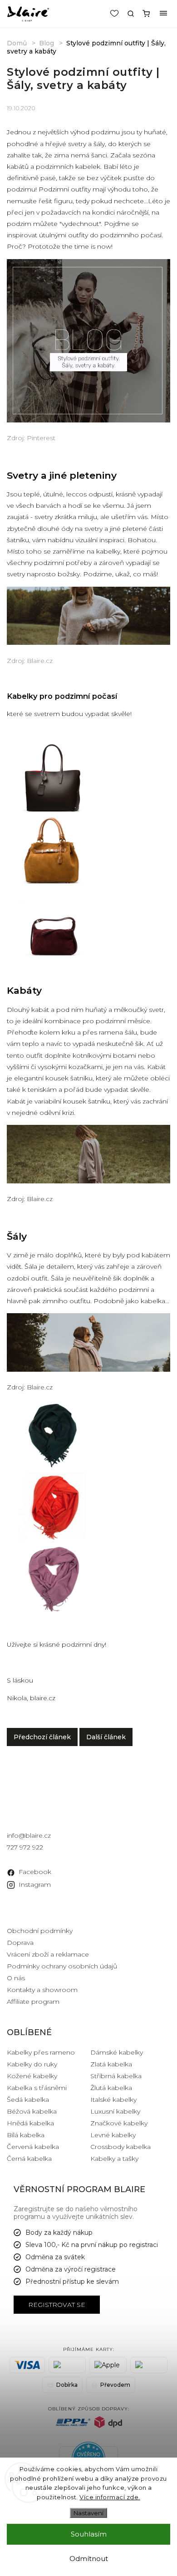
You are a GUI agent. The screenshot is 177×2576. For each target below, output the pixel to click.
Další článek (106, 1737)
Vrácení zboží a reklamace (48, 1954)
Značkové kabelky (119, 2123)
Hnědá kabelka (30, 2123)
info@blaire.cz (29, 1835)
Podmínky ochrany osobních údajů (62, 1966)
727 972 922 (25, 1847)
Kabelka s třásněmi (37, 2088)
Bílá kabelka (26, 2135)
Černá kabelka (29, 2159)
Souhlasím (89, 2534)
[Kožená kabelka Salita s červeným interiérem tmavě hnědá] (52, 810)
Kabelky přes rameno (41, 2052)
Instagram (35, 1884)
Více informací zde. (110, 2497)
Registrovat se (57, 2305)
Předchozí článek (42, 1737)
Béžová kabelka (32, 2111)
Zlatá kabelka (111, 2064)
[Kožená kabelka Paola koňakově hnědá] (52, 881)
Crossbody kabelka (120, 2147)
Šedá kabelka (28, 2100)
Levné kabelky (113, 2135)
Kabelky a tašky (114, 2159)
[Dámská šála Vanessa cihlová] (52, 1537)
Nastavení (88, 2513)
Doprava (20, 1943)
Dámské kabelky (117, 2052)
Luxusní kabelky (115, 2111)
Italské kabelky (113, 2100)
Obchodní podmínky (40, 1931)
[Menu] (163, 14)
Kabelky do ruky (32, 2064)
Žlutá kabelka (111, 2088)
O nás (16, 1978)
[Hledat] (131, 14)
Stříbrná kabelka (116, 2076)
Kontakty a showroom (42, 1990)
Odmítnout (89, 2559)
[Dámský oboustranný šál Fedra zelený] (52, 1465)
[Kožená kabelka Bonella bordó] (52, 953)
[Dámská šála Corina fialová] (52, 1609)
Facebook (35, 1872)
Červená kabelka (33, 2147)
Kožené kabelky (32, 2076)
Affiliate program (33, 2002)
